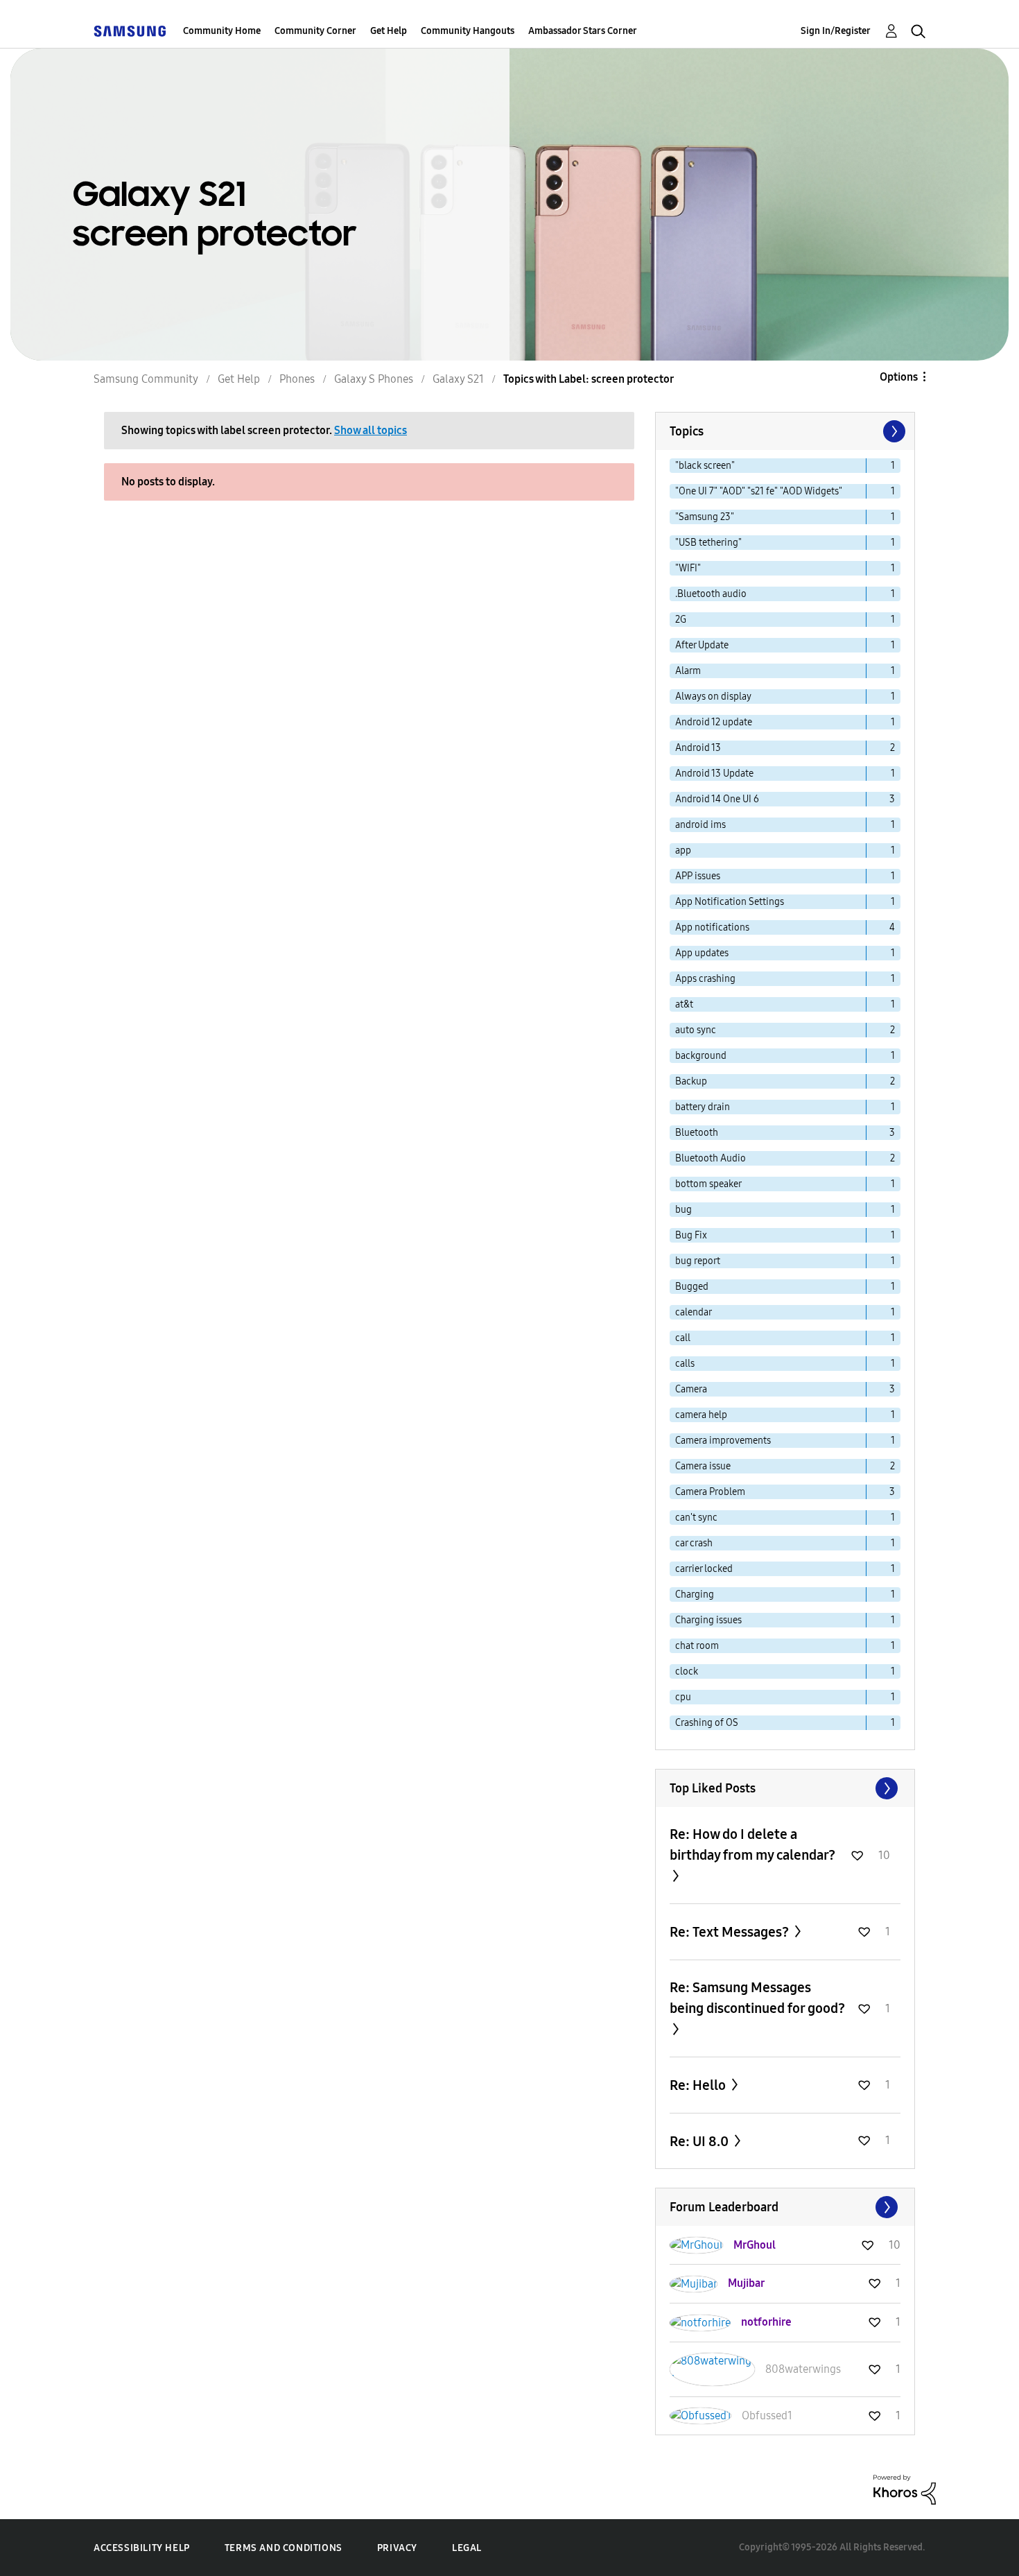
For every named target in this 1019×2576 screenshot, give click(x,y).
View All (785, 1788)
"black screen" (705, 466)
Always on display (713, 697)
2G (681, 620)
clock (687, 1671)
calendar (694, 1312)
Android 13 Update (714, 773)
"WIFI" (688, 568)
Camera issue (703, 1466)
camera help (701, 1415)
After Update (702, 645)
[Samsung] (130, 31)
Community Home (222, 31)
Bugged (692, 1287)
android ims (700, 825)
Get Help (389, 31)
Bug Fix (691, 1235)
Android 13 (698, 748)
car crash (694, 1543)
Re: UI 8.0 (700, 2141)
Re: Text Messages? (731, 1932)
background (701, 1056)
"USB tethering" (708, 543)
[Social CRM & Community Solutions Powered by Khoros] (905, 2489)
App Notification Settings (730, 902)
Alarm (688, 671)
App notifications (712, 927)
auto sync (696, 1030)
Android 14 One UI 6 (717, 799)
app (683, 850)
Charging (695, 1594)
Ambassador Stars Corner (583, 31)
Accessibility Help (142, 2548)
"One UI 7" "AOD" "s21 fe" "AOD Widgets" (759, 491)
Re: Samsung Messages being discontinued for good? (757, 1998)
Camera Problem (710, 1492)
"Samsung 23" (705, 517)
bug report (698, 1261)
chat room (697, 1646)
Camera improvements (723, 1441)
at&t (684, 1004)
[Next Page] (893, 431)
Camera (691, 1389)
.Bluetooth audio (711, 594)
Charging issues (708, 1620)
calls (685, 1364)
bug (683, 1210)
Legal (467, 2548)
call (683, 1338)
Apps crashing (705, 979)
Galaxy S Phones (374, 379)
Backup (691, 1081)
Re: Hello (699, 2085)
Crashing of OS (707, 1723)
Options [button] (899, 377)
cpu (683, 1697)
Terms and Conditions (284, 2548)
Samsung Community (146, 379)
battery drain (703, 1107)
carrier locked (704, 1569)
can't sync (696, 1518)
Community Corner (315, 31)
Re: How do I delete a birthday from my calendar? (752, 1844)
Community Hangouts (468, 31)
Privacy (397, 2548)
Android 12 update (714, 722)
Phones (297, 379)
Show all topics (371, 430)
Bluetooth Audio (711, 1158)
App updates (702, 953)
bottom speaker (708, 1184)
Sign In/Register (836, 31)
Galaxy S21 (458, 379)
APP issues (698, 876)
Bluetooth (697, 1133)
